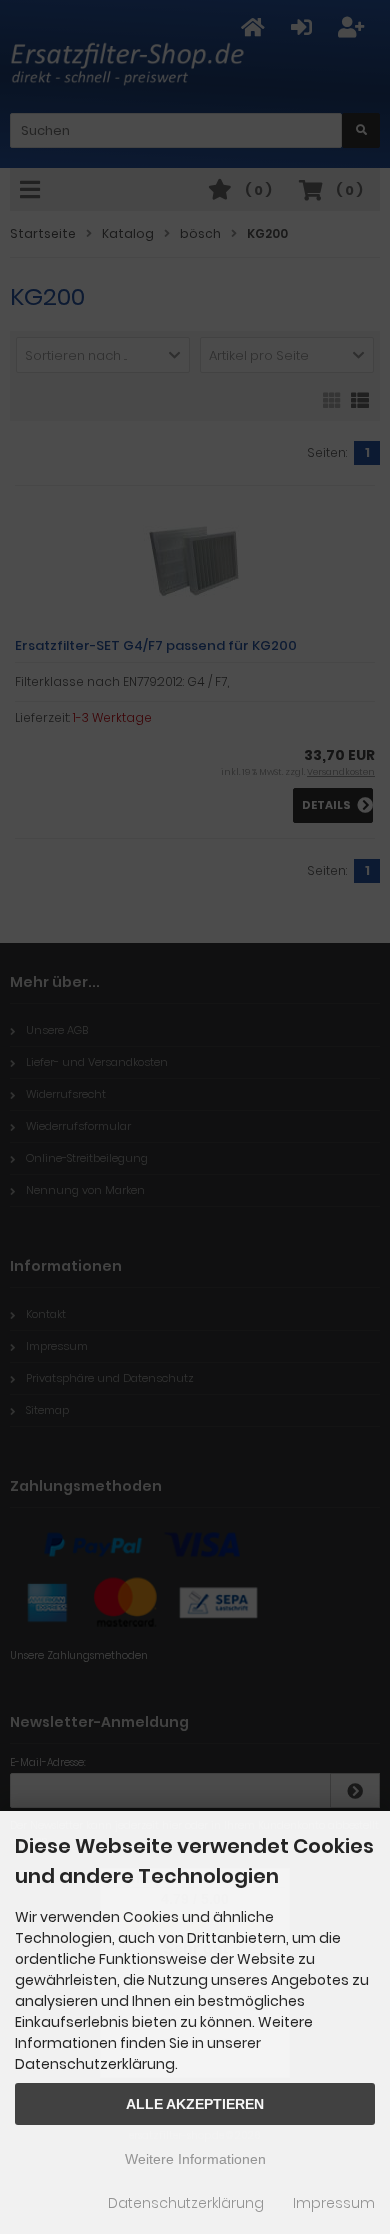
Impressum (334, 2203)
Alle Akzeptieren (195, 2104)
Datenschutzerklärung (186, 2203)
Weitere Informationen (195, 2159)
